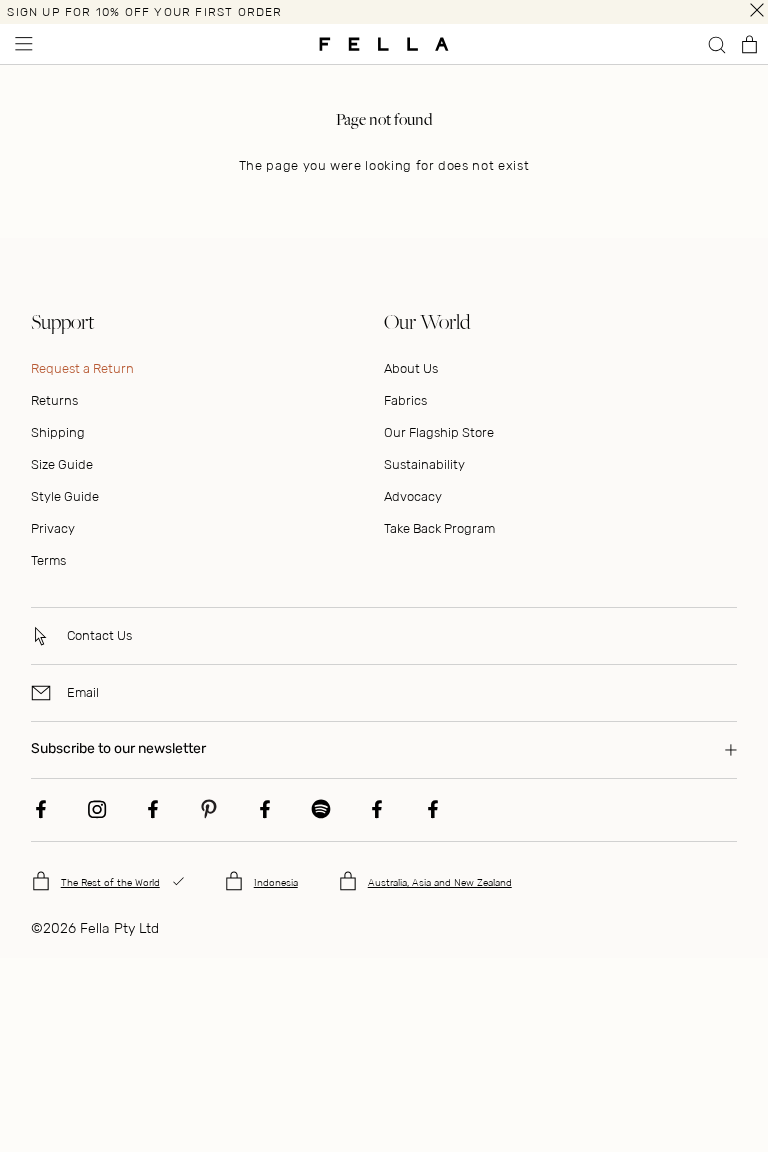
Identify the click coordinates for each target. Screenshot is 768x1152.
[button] (22, 44)
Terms (48, 560)
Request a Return (82, 368)
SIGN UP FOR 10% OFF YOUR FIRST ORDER (144, 12)
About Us (411, 368)
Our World (427, 321)
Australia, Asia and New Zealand (440, 883)
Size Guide (62, 464)
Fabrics (405, 400)
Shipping (58, 432)
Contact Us (99, 635)
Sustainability (424, 464)
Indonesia (276, 883)
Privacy (53, 528)
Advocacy (413, 496)
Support (62, 321)
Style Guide (65, 496)
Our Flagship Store (439, 432)
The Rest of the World (110, 883)
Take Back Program (439, 528)
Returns (54, 400)
